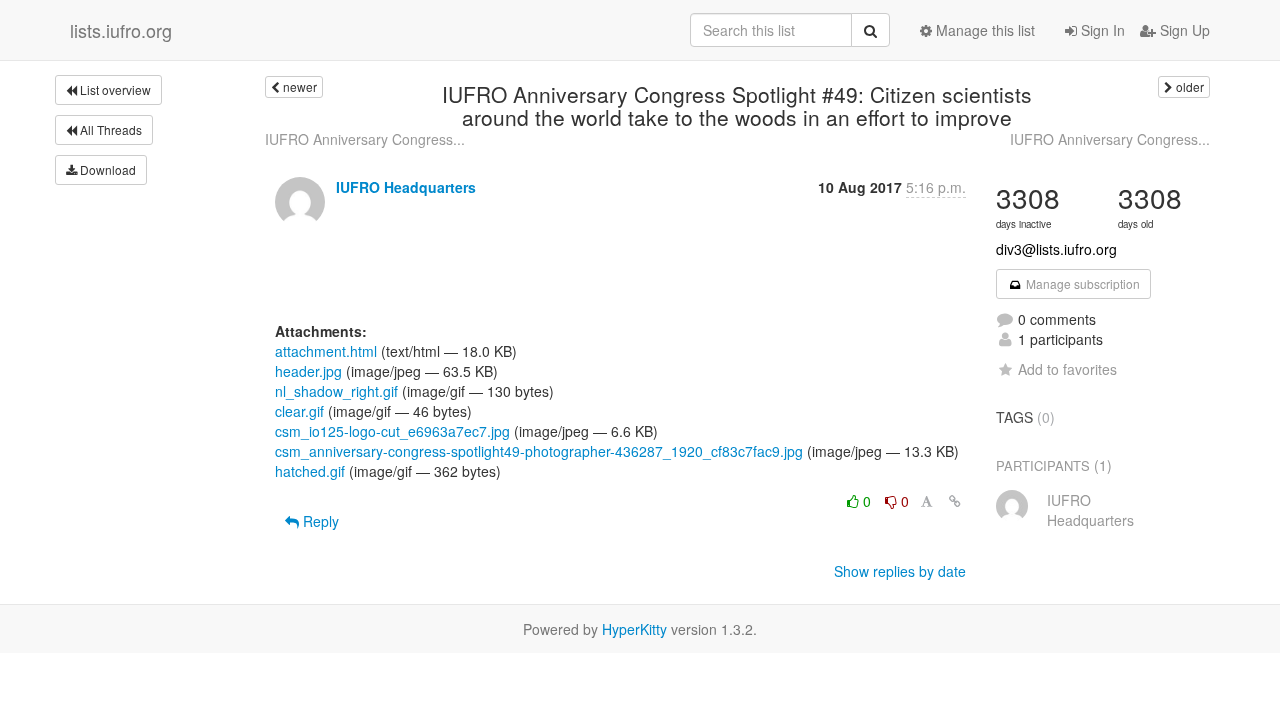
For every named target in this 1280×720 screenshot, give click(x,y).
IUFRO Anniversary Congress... (365, 139)
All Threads (109, 129)
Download (106, 169)
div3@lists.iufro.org (1056, 249)
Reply (319, 521)
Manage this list (983, 30)
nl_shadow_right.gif (336, 391)
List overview (114, 89)
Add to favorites (1067, 369)
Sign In (1101, 30)
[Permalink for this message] (955, 501)
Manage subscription (1081, 283)
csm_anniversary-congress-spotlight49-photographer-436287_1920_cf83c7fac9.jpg (539, 451)
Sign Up (1183, 30)
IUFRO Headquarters (406, 187)
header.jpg (308, 371)
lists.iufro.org (121, 30)
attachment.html (326, 351)
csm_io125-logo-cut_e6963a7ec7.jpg (392, 431)
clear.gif (299, 411)
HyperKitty (634, 629)
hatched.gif (310, 471)
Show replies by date (900, 571)
